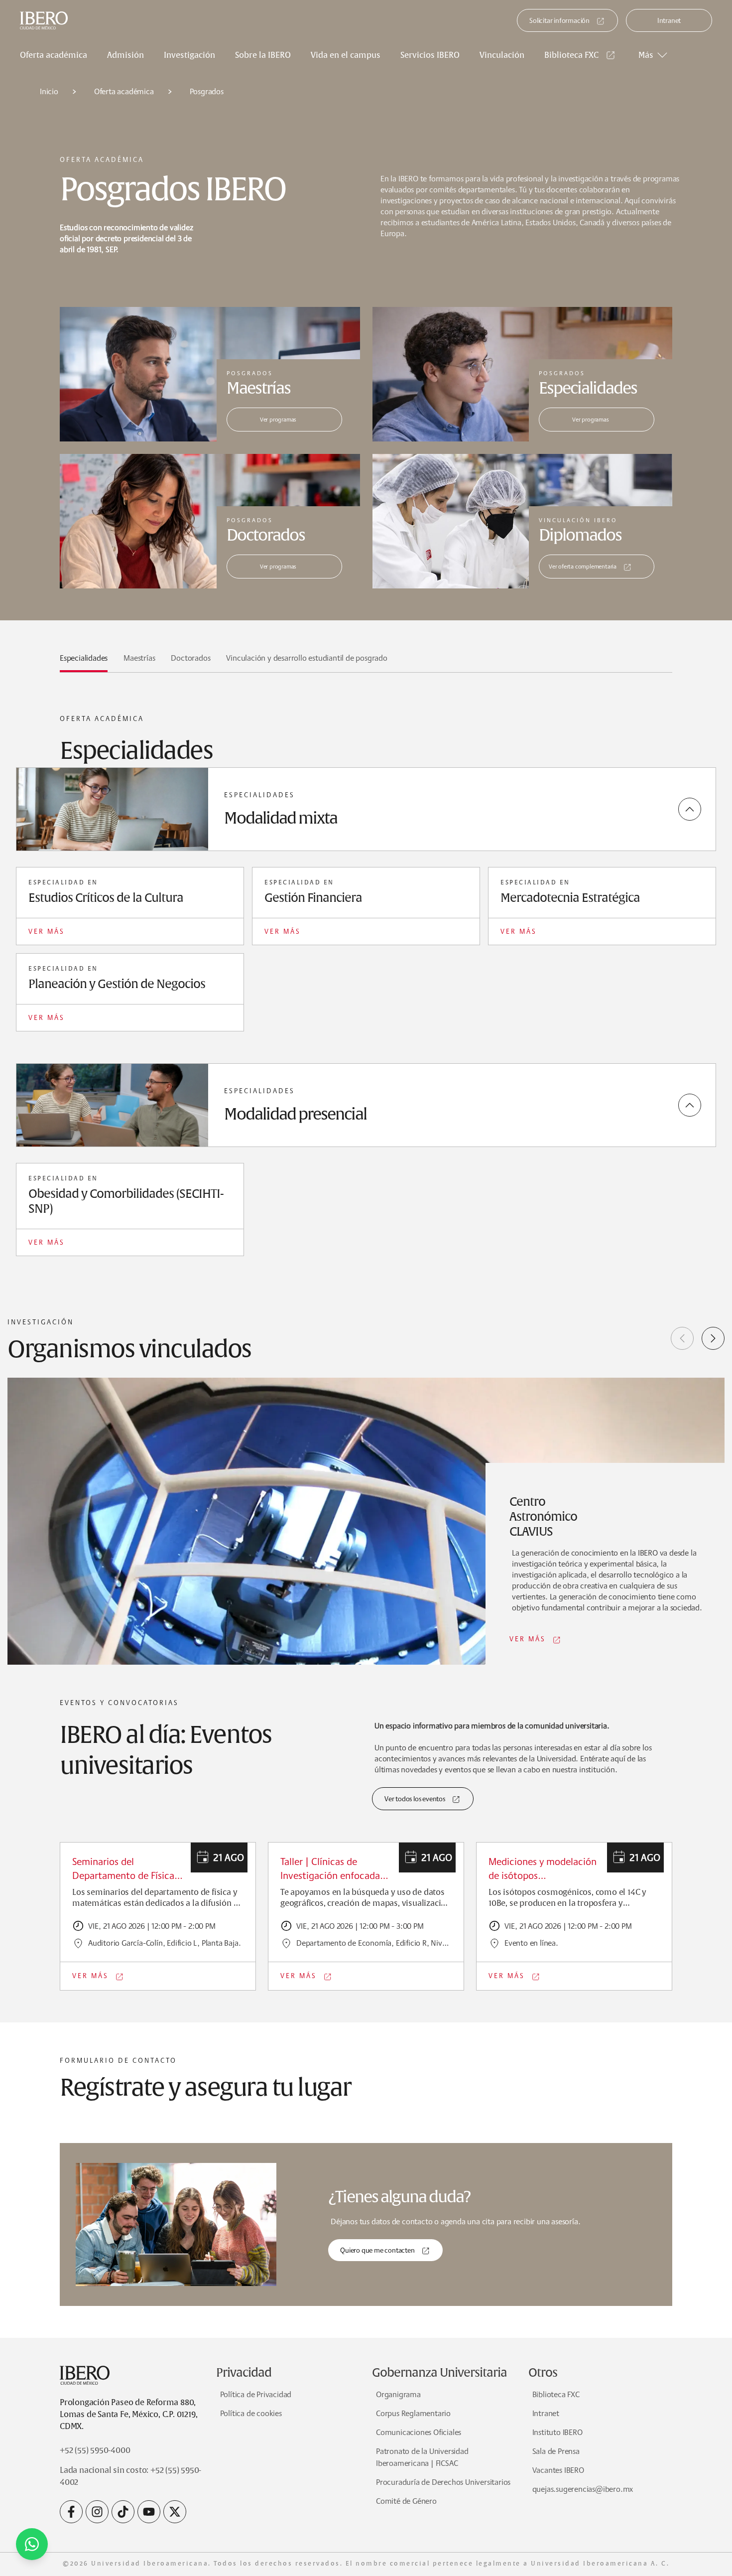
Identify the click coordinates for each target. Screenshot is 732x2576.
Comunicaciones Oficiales (419, 2432)
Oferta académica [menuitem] (54, 55)
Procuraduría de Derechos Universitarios (443, 2482)
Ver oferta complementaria (583, 566)
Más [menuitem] (646, 55)
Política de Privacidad (256, 2394)
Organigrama (398, 2394)
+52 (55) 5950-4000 (95, 2450)
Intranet (669, 20)
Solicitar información (559, 20)
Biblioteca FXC (571, 55)
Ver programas (278, 419)
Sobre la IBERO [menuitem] (263, 55)
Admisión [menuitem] (125, 55)
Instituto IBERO (557, 2432)
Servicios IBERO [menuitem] (430, 55)
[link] (581, 55)
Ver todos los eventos (415, 1799)
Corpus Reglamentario (413, 2413)
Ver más (47, 931)
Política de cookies (251, 2413)
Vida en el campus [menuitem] (346, 55)
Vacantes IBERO (558, 2470)
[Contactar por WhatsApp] (32, 2544)
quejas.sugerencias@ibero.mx (583, 2489)
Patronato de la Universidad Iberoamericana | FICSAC (422, 2457)
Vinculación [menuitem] (502, 55)
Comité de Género (406, 2501)
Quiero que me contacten (377, 2250)
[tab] (84, 662)
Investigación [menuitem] (189, 55)
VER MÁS (528, 1639)
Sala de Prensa (556, 2451)
